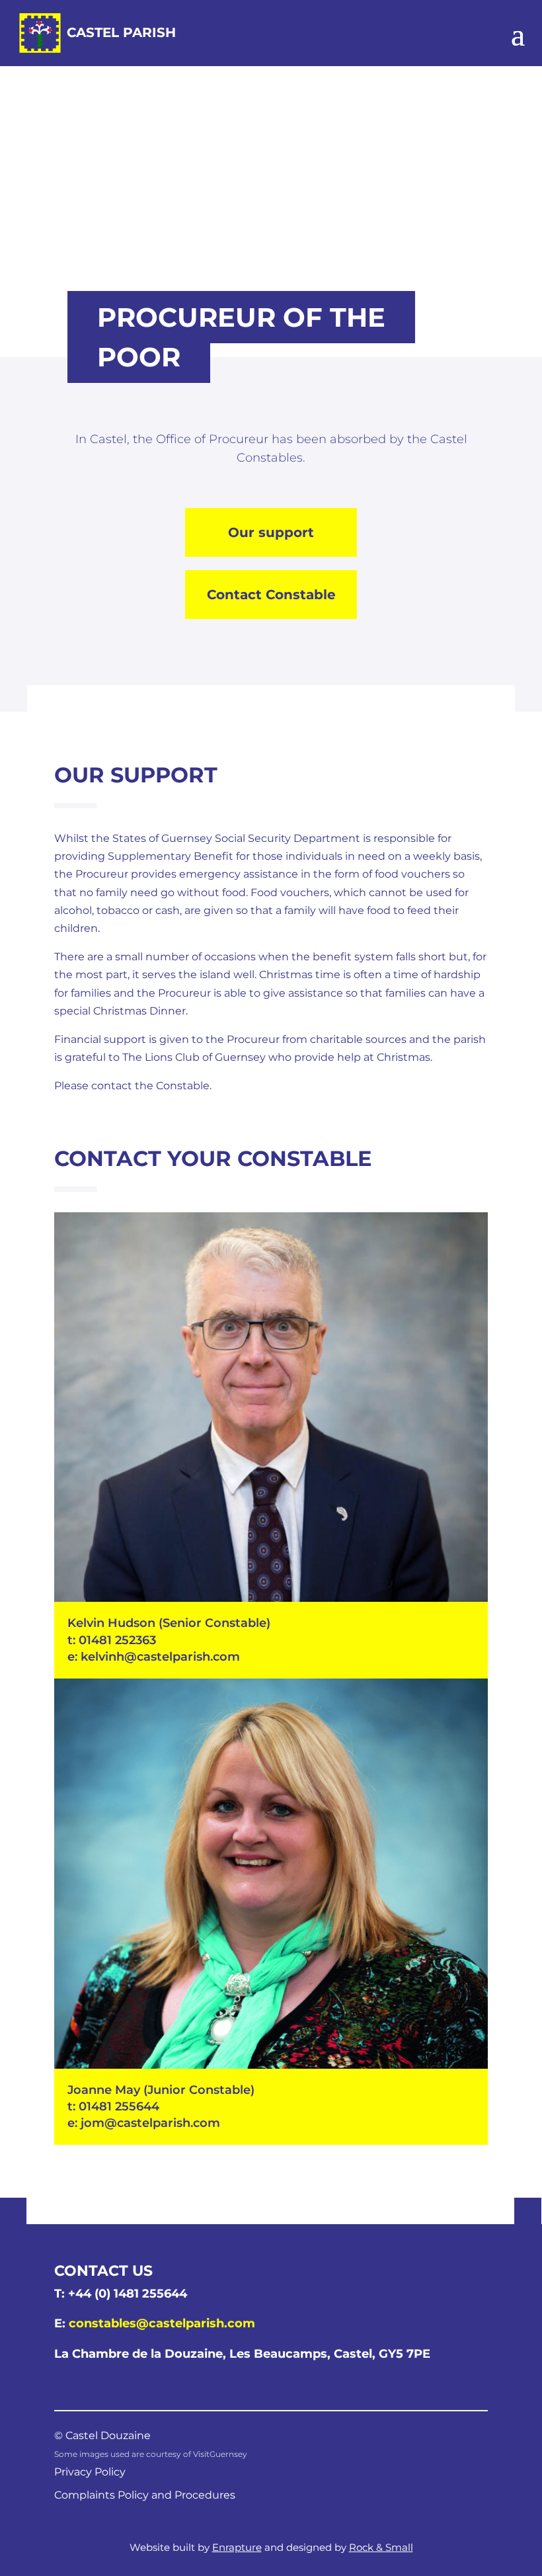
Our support (271, 532)
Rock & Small (381, 2547)
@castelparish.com (162, 2123)
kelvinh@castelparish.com (160, 1657)
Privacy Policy (90, 2472)
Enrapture (237, 2547)
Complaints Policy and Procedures (145, 2495)
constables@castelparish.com (162, 2323)
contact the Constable (150, 1086)
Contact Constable (271, 595)
